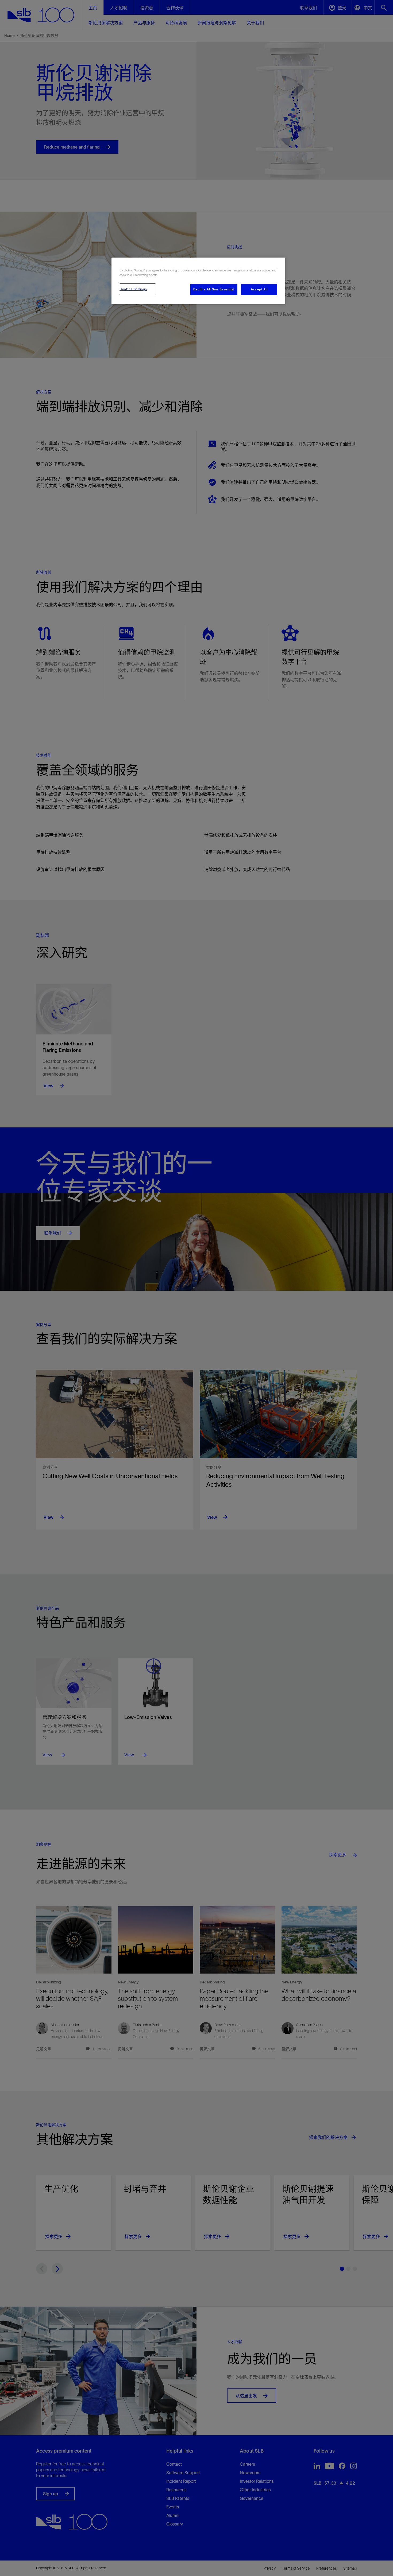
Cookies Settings (133, 289)
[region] (198, 281)
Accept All (259, 289)
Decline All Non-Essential (214, 289)
